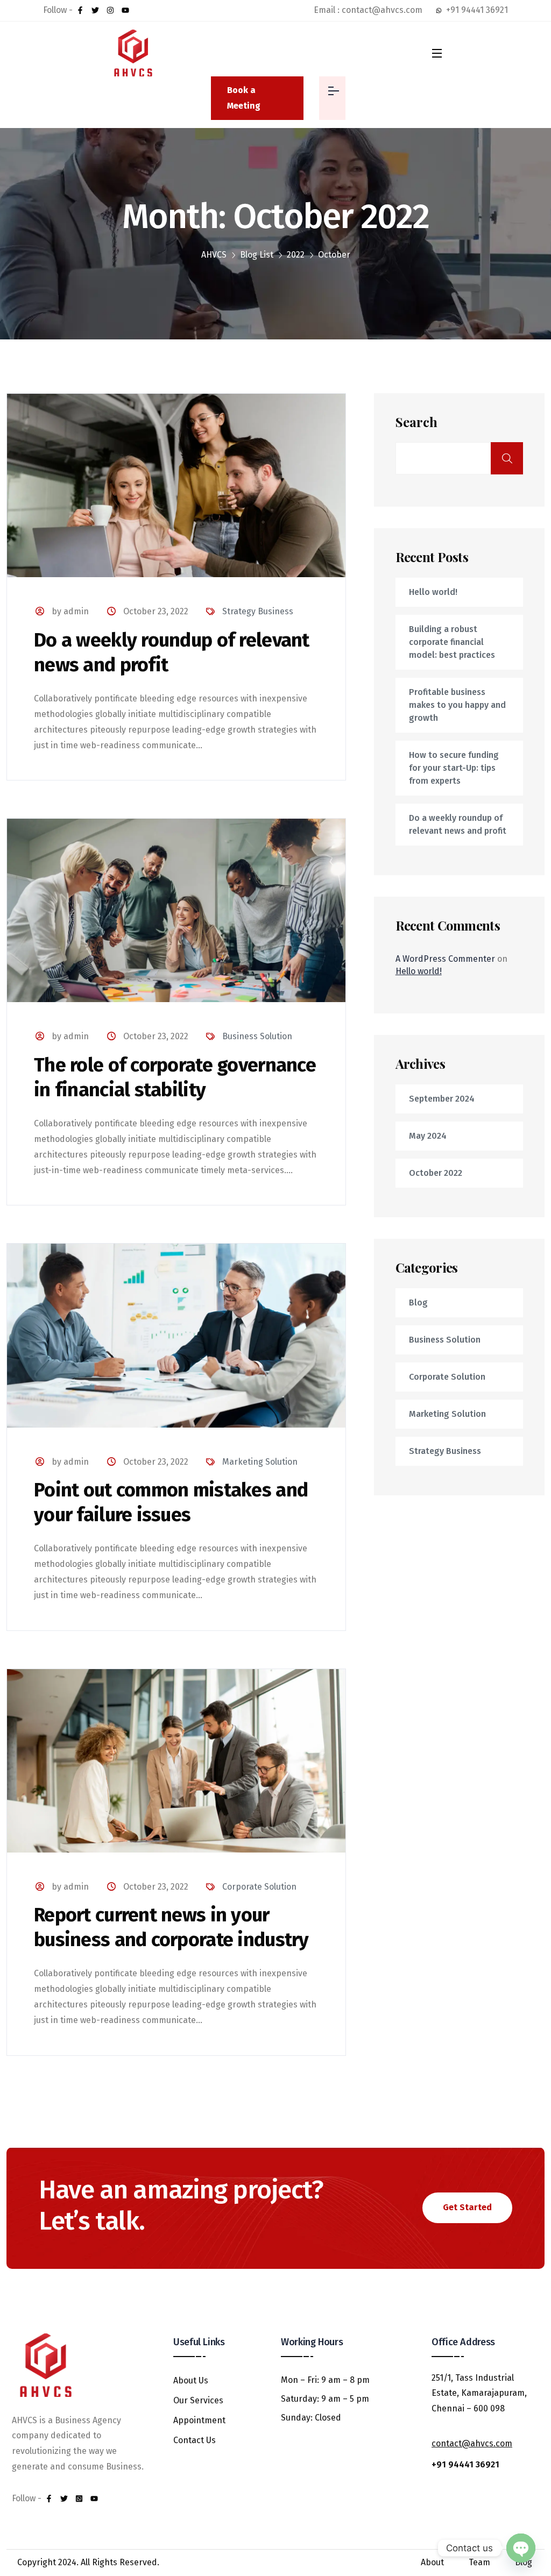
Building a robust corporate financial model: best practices (452, 642)
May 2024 (428, 1136)
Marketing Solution (260, 1462)
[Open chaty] (521, 2548)
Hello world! (433, 592)
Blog (418, 1303)
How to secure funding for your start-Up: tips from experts (454, 768)
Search (416, 422)
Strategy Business (258, 611)
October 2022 (436, 1173)
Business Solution (257, 1036)
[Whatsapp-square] (79, 2499)
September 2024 (442, 1099)
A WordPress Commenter (445, 959)
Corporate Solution (259, 1887)
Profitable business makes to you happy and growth (457, 705)
